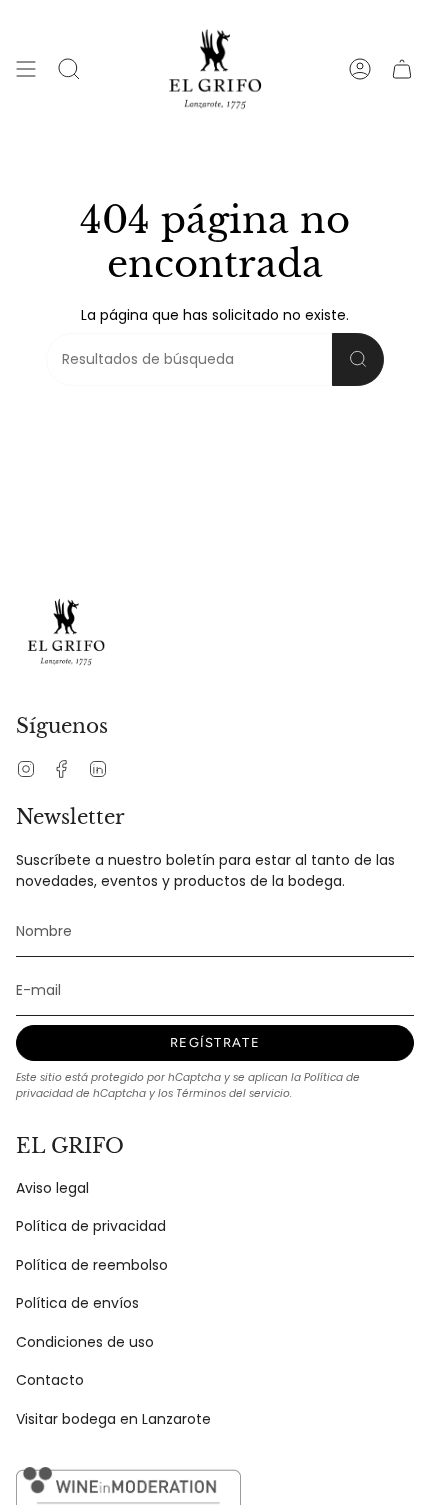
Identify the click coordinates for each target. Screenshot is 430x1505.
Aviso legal (52, 1188)
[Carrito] (402, 69)
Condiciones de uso (85, 1342)
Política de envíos (77, 1303)
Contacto (50, 1380)
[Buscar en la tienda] (358, 359)
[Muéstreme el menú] (26, 69)
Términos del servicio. (234, 1093)
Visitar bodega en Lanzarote (113, 1419)
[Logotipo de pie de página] (66, 632)
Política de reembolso (92, 1265)
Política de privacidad (91, 1226)
